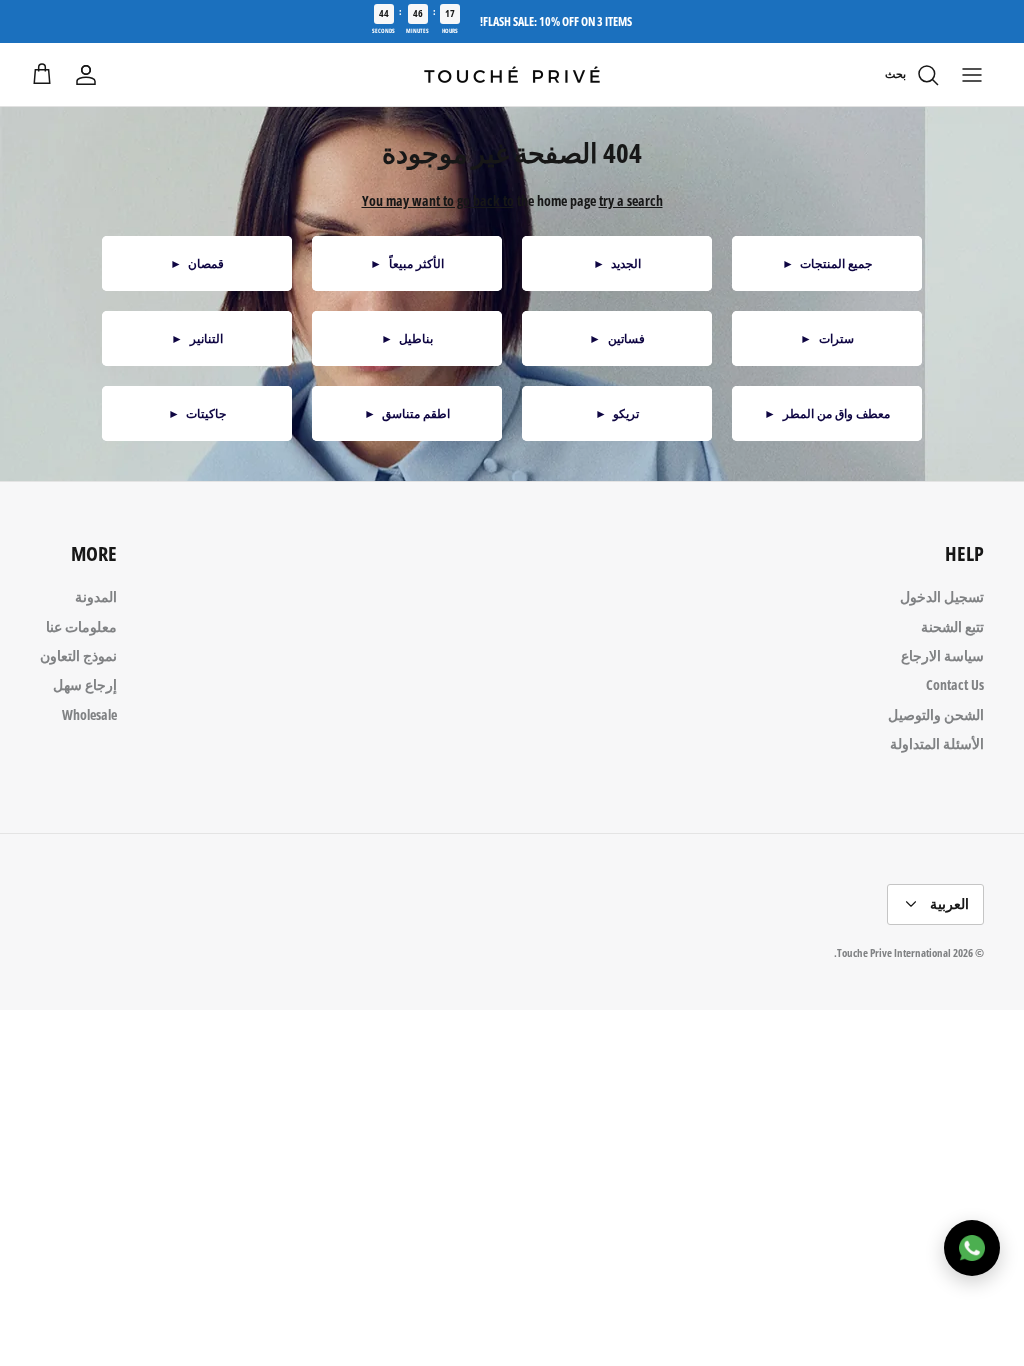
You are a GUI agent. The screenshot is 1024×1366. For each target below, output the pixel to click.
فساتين (617, 338)
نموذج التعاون (78, 655)
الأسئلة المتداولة (937, 743)
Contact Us (955, 684)
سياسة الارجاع (942, 655)
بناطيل (407, 338)
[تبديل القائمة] (972, 75)
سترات (827, 338)
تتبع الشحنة (952, 626)
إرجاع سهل (85, 684)
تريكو (617, 413)
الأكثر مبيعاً (407, 263)
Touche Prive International (894, 952)
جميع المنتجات (827, 263)
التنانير (197, 338)
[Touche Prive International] (512, 74)
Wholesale (89, 714)
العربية (949, 903)
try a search (631, 200)
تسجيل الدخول (942, 596)
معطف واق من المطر (827, 413)
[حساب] (86, 75)
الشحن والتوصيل (936, 714)
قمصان (197, 263)
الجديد (617, 263)
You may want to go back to (438, 200)
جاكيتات (197, 413)
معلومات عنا (81, 626)
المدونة (96, 596)
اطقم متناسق (407, 413)
